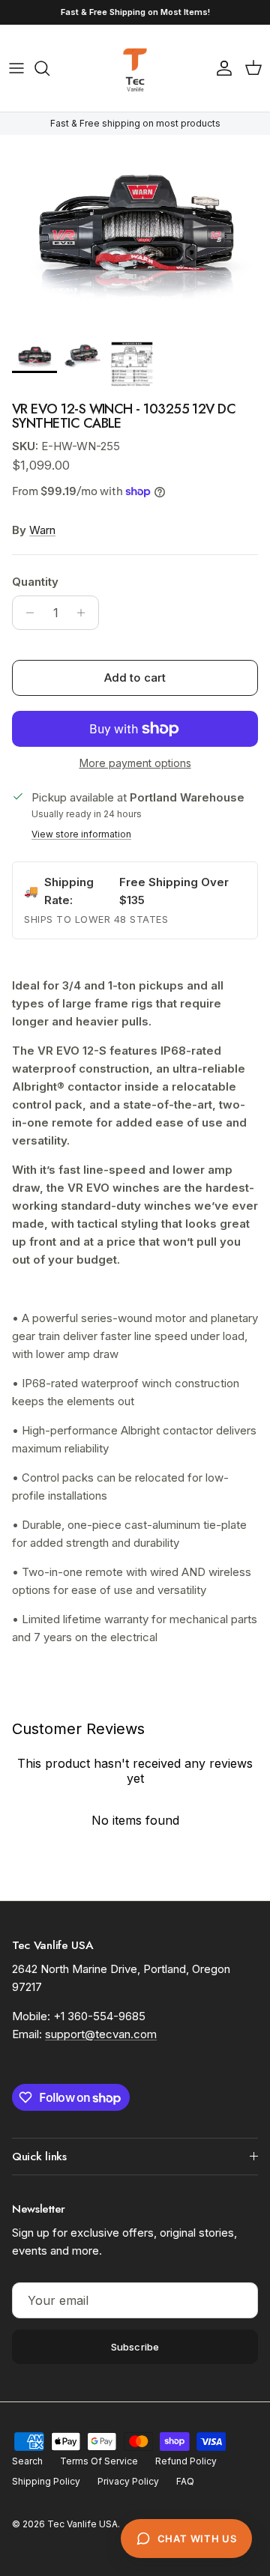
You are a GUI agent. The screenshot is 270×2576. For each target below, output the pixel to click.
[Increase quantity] (85, 613)
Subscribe (135, 2347)
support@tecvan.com (101, 2034)
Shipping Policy (46, 2481)
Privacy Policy (128, 2481)
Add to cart (135, 678)
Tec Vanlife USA (82, 2524)
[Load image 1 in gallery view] (135, 234)
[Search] (49, 68)
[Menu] (16, 68)
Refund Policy (186, 2461)
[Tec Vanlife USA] (135, 68)
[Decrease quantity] (26, 613)
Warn (42, 530)
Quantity (35, 582)
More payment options (135, 763)
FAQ (185, 2481)
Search (27, 2461)
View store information (81, 834)
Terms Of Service (99, 2461)
